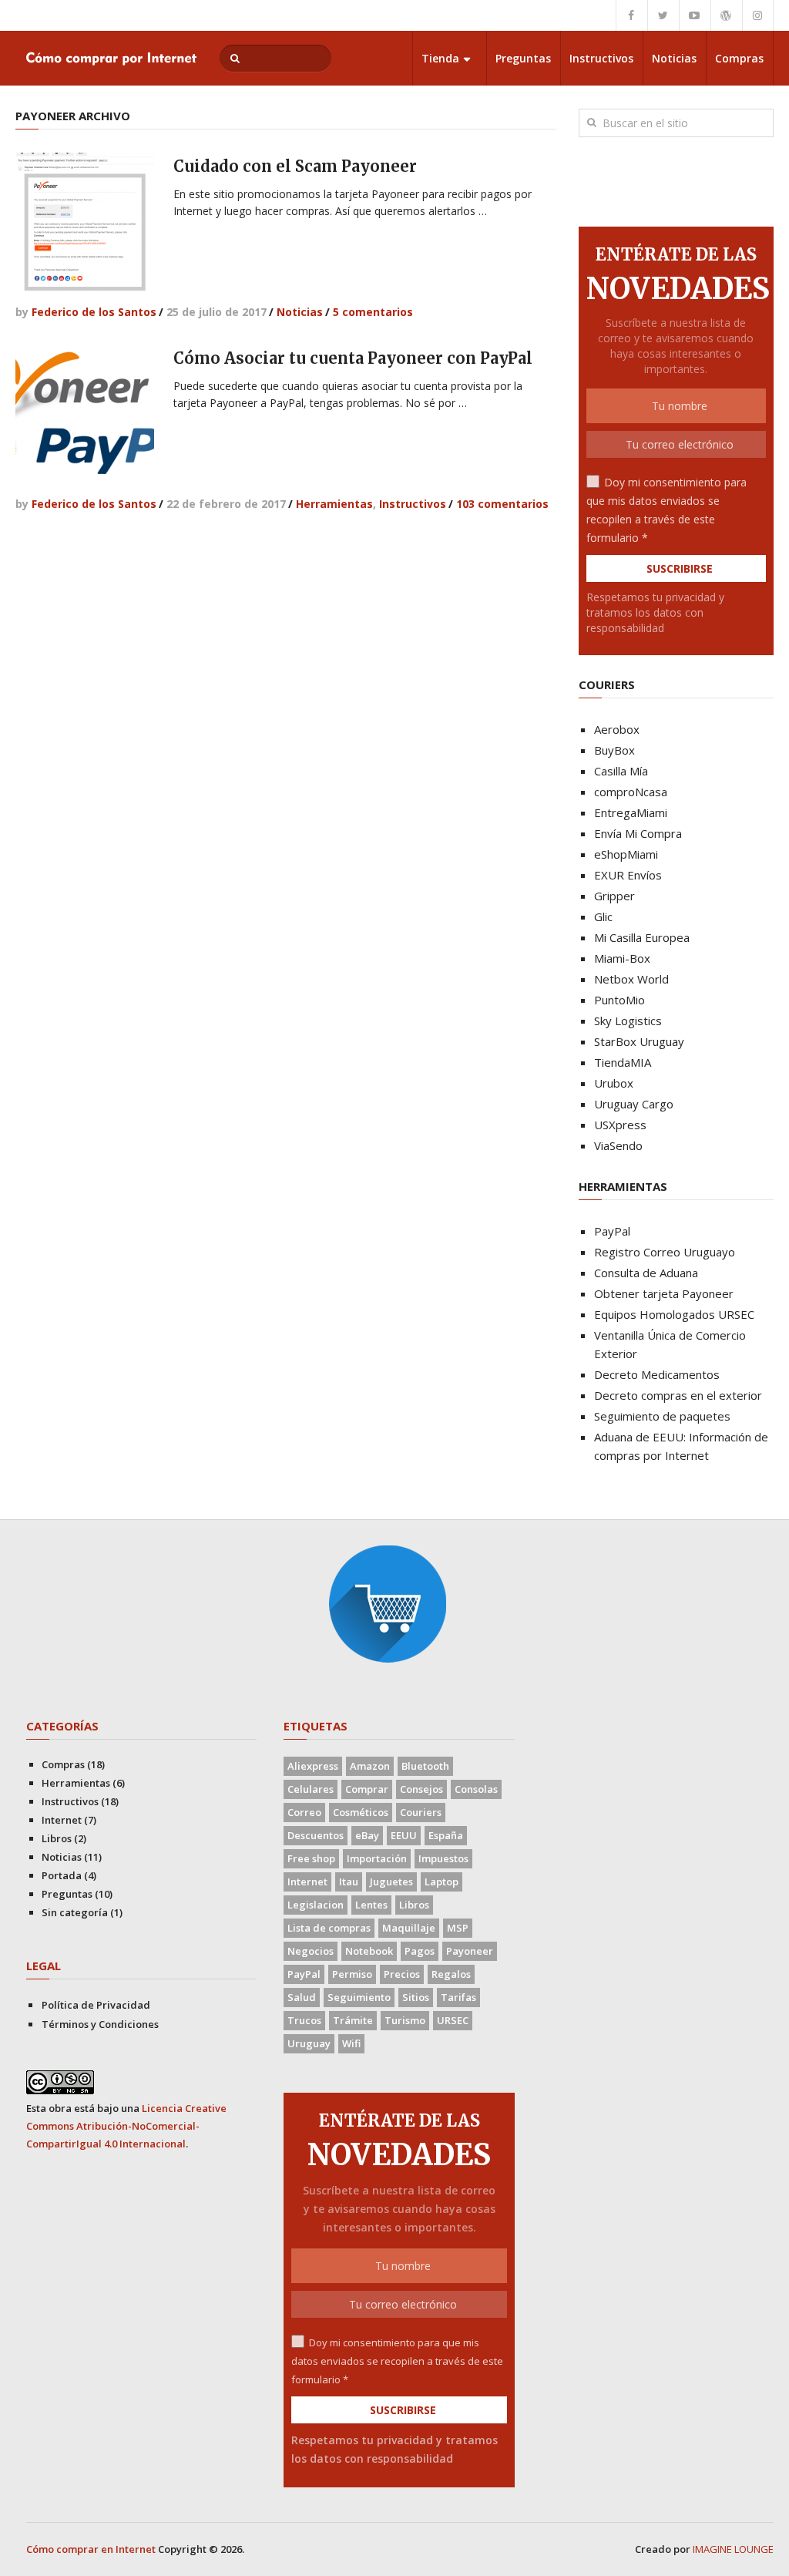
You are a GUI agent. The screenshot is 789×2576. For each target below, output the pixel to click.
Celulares (311, 1789)
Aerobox (617, 729)
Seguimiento (359, 1997)
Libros (57, 1838)
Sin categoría (75, 1912)
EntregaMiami (631, 812)
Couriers (421, 1812)
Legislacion (316, 1905)
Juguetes (391, 1882)
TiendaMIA (623, 1062)
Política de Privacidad (96, 2005)
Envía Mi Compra (638, 833)
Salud (302, 1997)
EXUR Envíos (628, 875)
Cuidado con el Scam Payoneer (295, 166)
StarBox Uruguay (639, 1041)
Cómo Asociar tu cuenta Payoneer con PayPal (353, 358)
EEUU (404, 1835)
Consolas (476, 1789)
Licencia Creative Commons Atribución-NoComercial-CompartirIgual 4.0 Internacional (126, 2126)
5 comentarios (373, 312)
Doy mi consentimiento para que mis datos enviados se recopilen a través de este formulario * (397, 2361)
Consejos (421, 1789)
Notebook (369, 1951)
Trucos (304, 2020)
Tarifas (458, 1997)
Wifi (351, 2043)
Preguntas (523, 58)
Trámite (353, 2020)
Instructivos (601, 58)
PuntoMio (619, 1000)
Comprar (367, 1789)
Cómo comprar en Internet (91, 2549)
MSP (458, 1928)
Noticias (674, 58)
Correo (304, 1812)
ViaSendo (618, 1145)
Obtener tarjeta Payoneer (664, 1293)
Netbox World (631, 979)
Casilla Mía (621, 771)
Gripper (614, 896)
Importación (377, 1858)
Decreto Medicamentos (657, 1374)
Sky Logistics (628, 1021)
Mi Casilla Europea (642, 937)
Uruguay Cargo (634, 1104)
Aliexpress (313, 1766)
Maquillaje (409, 1928)
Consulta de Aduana (646, 1273)
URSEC (453, 2020)
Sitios (416, 1997)
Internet (62, 1820)
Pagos (420, 1951)
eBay (367, 1835)
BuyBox (614, 750)
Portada (62, 1875)
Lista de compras (329, 1928)
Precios (402, 1974)
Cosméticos (361, 1812)
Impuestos (443, 1858)
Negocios (311, 1951)
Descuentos (316, 1835)
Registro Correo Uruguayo (665, 1252)
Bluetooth (425, 1766)
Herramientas (334, 504)
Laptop (442, 1882)
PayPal (612, 1231)
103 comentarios (502, 504)
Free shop (311, 1858)
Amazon (370, 1766)
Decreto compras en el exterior (678, 1395)
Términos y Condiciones (100, 2024)
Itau (349, 1882)
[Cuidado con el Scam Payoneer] (85, 222)
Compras (739, 58)
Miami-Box (622, 958)
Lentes (371, 1905)
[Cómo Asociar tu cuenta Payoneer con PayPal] (85, 414)
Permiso (352, 1974)
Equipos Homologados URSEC (674, 1314)
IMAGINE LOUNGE (733, 2549)
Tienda (440, 58)
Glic (603, 916)
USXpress (620, 1125)
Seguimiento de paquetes (662, 1416)
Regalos (451, 1974)
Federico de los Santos (94, 312)
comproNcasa (631, 792)
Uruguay (309, 2043)
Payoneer (470, 1951)
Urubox (614, 1083)
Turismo (405, 2020)
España (446, 1835)
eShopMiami (626, 854)
